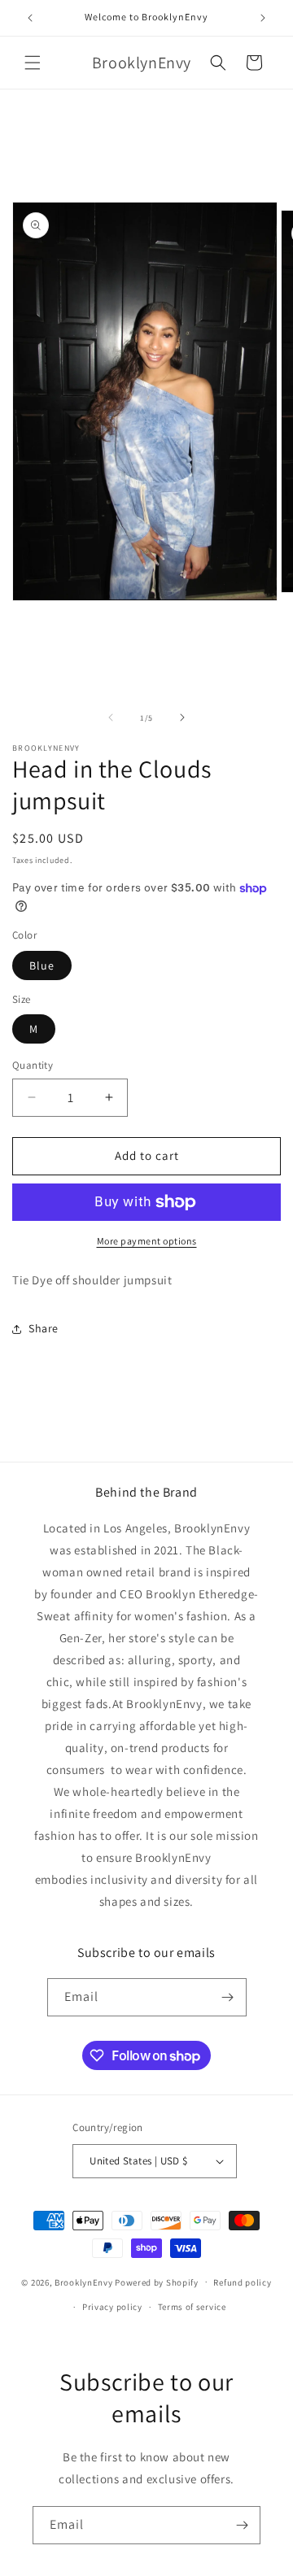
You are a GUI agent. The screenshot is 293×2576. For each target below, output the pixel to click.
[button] (33, 63)
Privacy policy (112, 2307)
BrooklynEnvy (83, 2282)
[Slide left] (111, 717)
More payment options (147, 1241)
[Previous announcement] (30, 18)
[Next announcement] (263, 18)
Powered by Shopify (157, 2282)
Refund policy (242, 2282)
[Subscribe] (228, 1997)
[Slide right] (182, 717)
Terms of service (192, 2307)
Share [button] (44, 1328)
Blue (42, 965)
